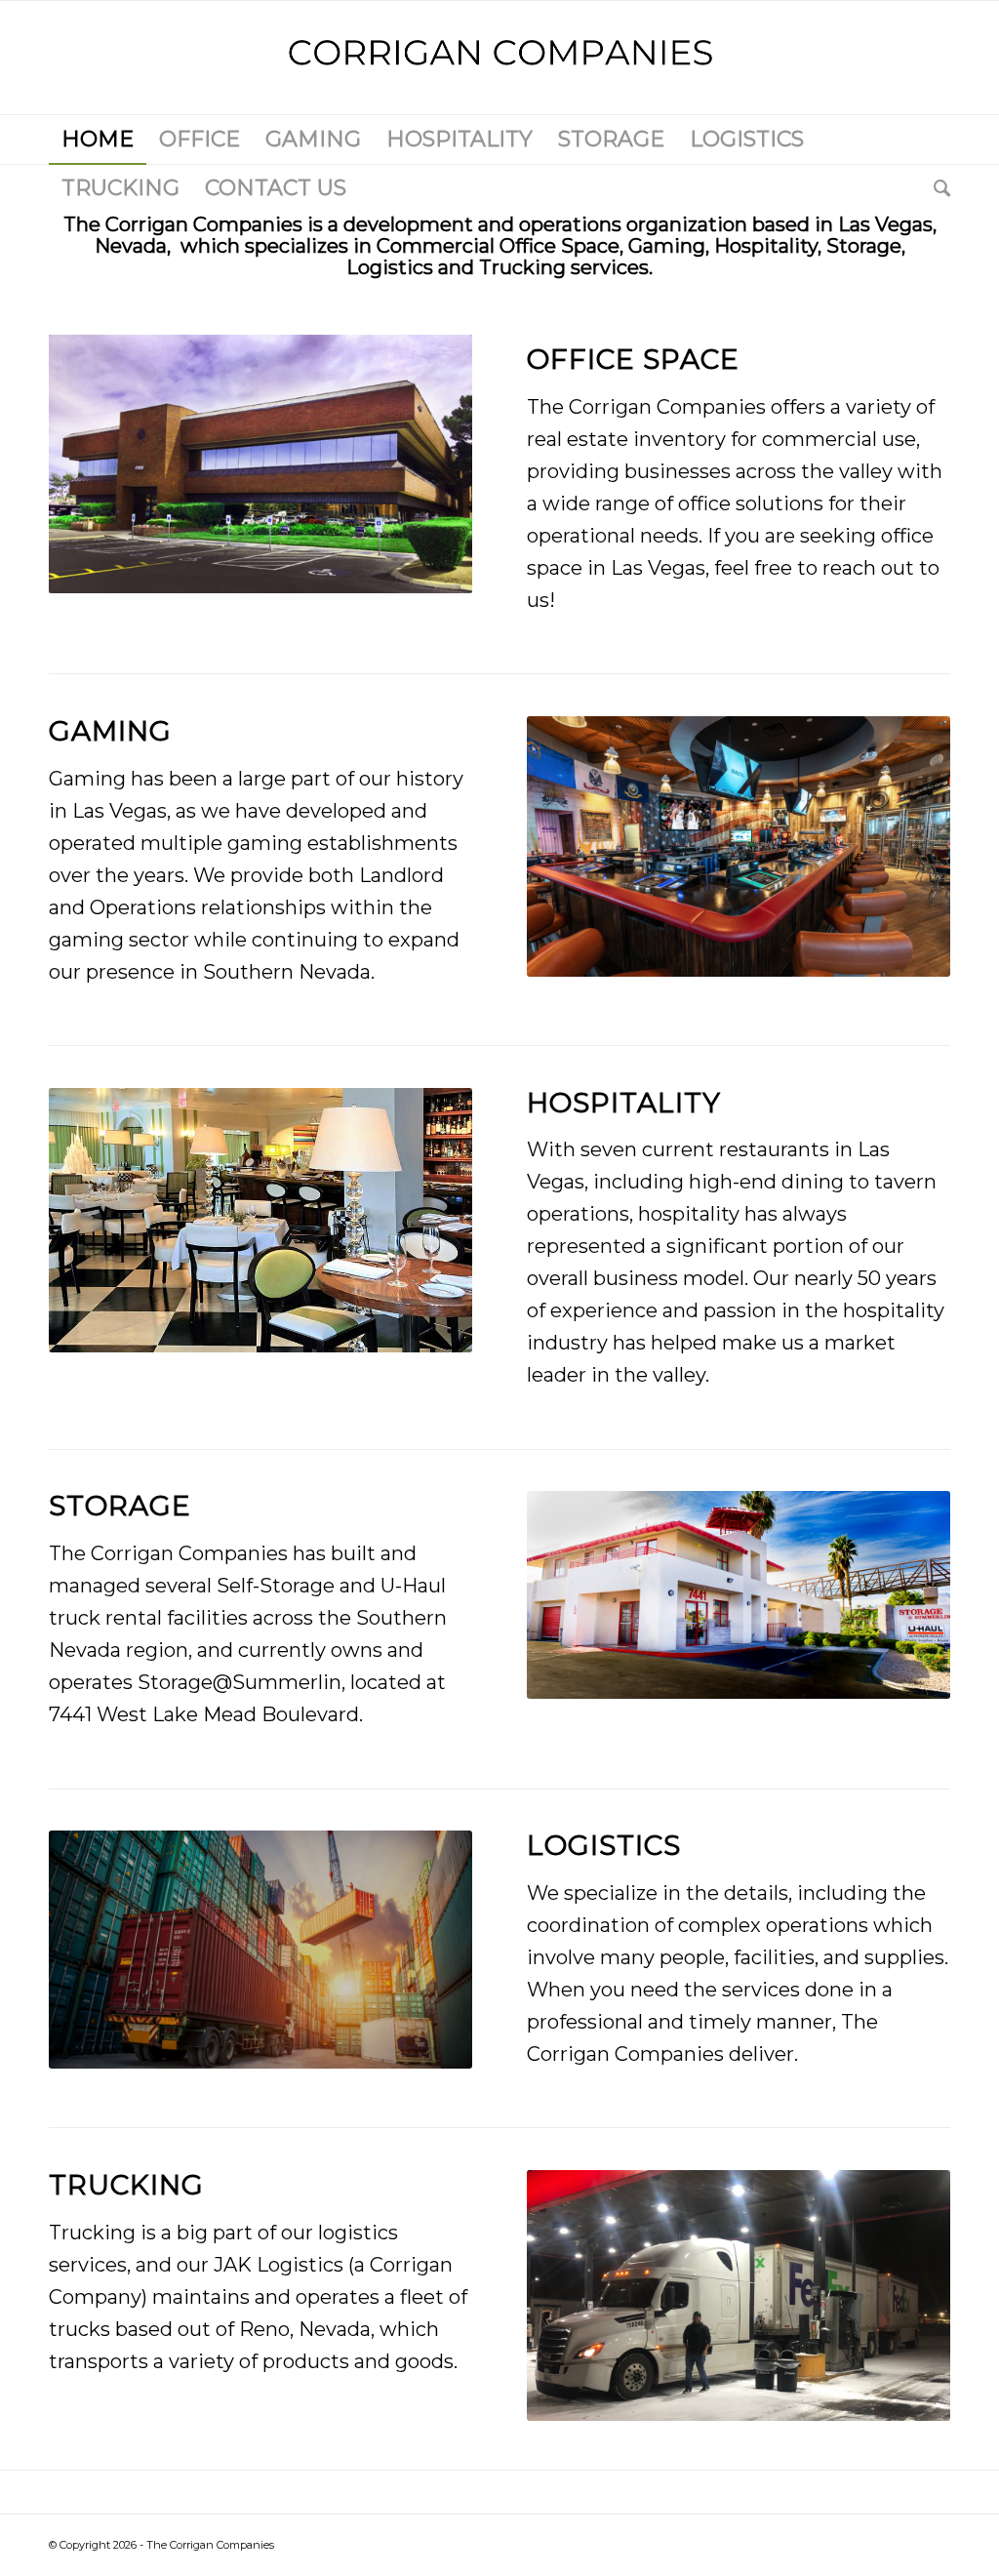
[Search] (936, 188)
